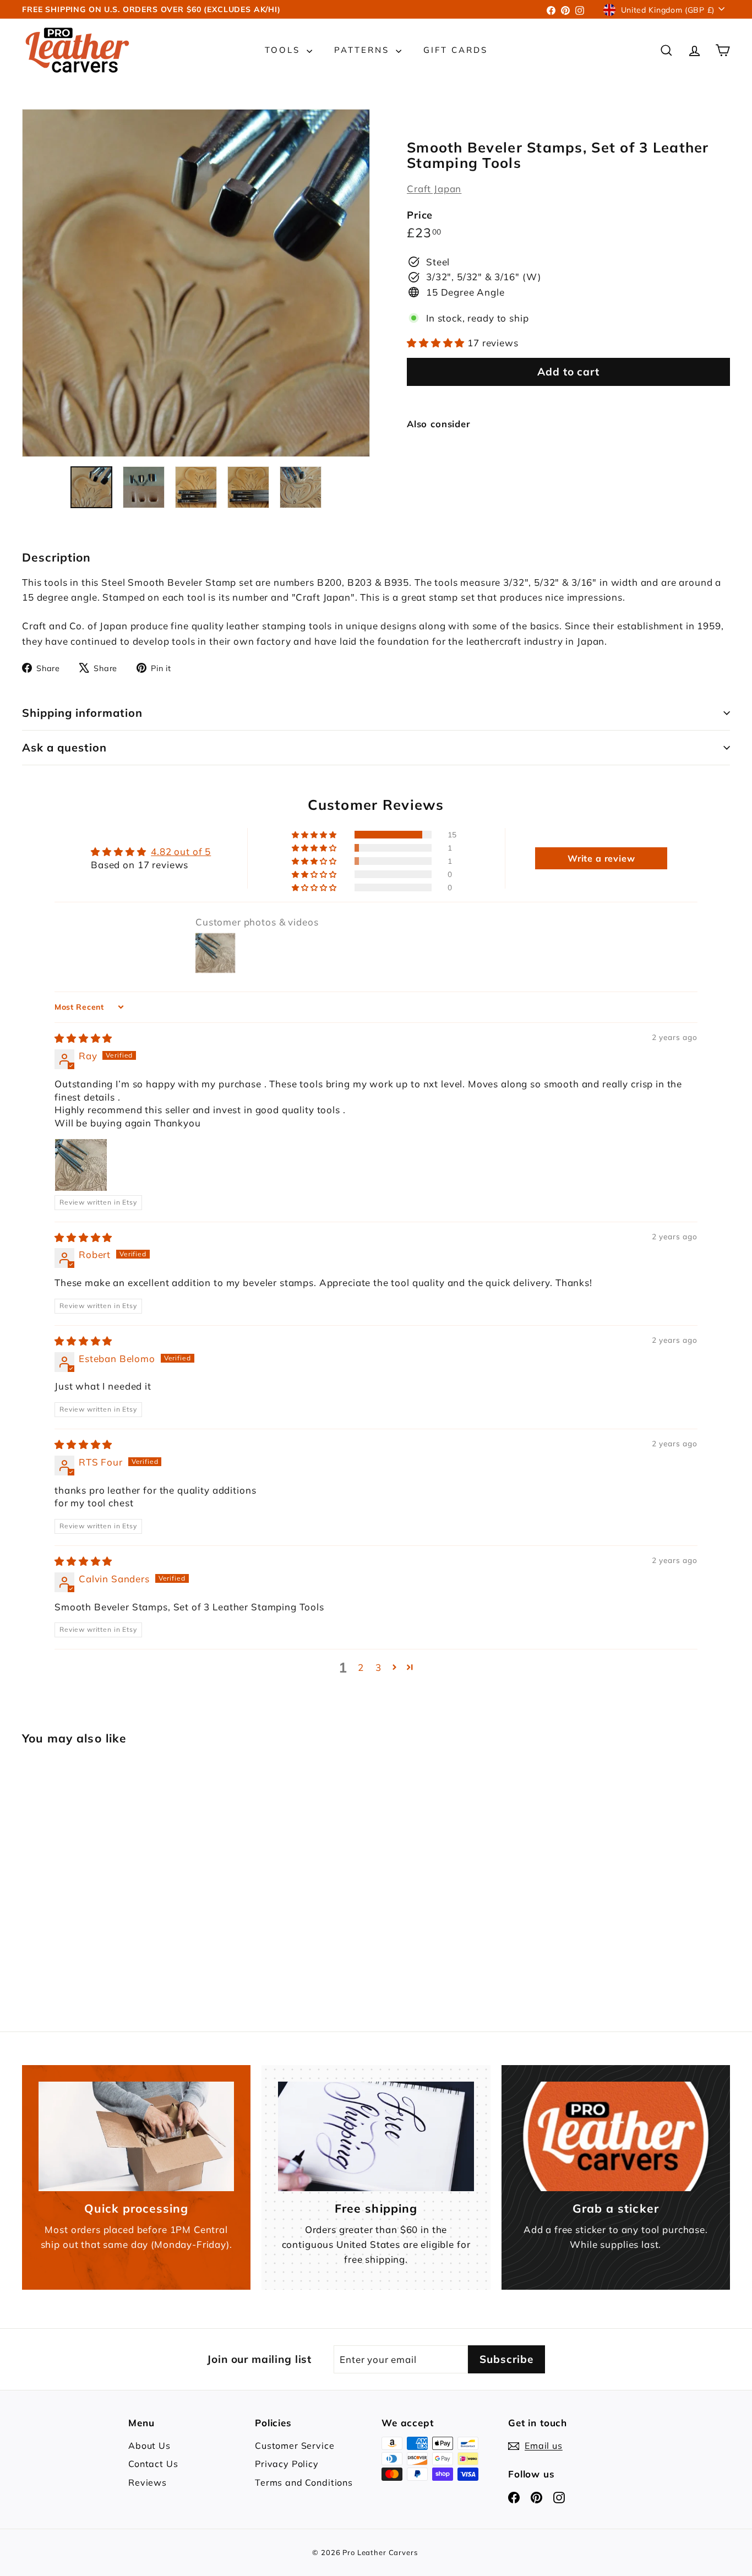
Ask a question (64, 747)
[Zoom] (196, 283)
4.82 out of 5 (181, 851)
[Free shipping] (376, 2137)
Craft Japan (434, 189)
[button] (437, 343)
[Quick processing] (136, 2137)
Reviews (148, 2482)
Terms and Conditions (304, 2482)
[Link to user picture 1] (81, 1165)
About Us (149, 2446)
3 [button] (378, 1667)
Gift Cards (456, 50)
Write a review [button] (601, 858)
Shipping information (82, 713)
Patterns (364, 50)
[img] (83, 1038)
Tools (284, 50)
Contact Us (153, 2464)
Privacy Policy (287, 2464)
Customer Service (295, 2446)
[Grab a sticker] (616, 2137)
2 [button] (361, 1667)
